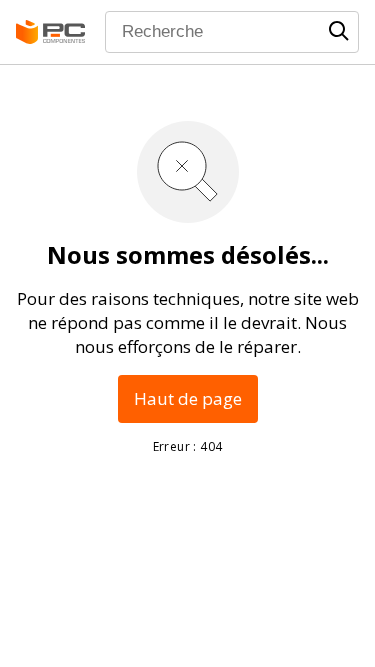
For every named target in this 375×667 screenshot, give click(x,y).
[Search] (339, 31)
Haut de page (188, 398)
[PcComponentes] (50, 32)
